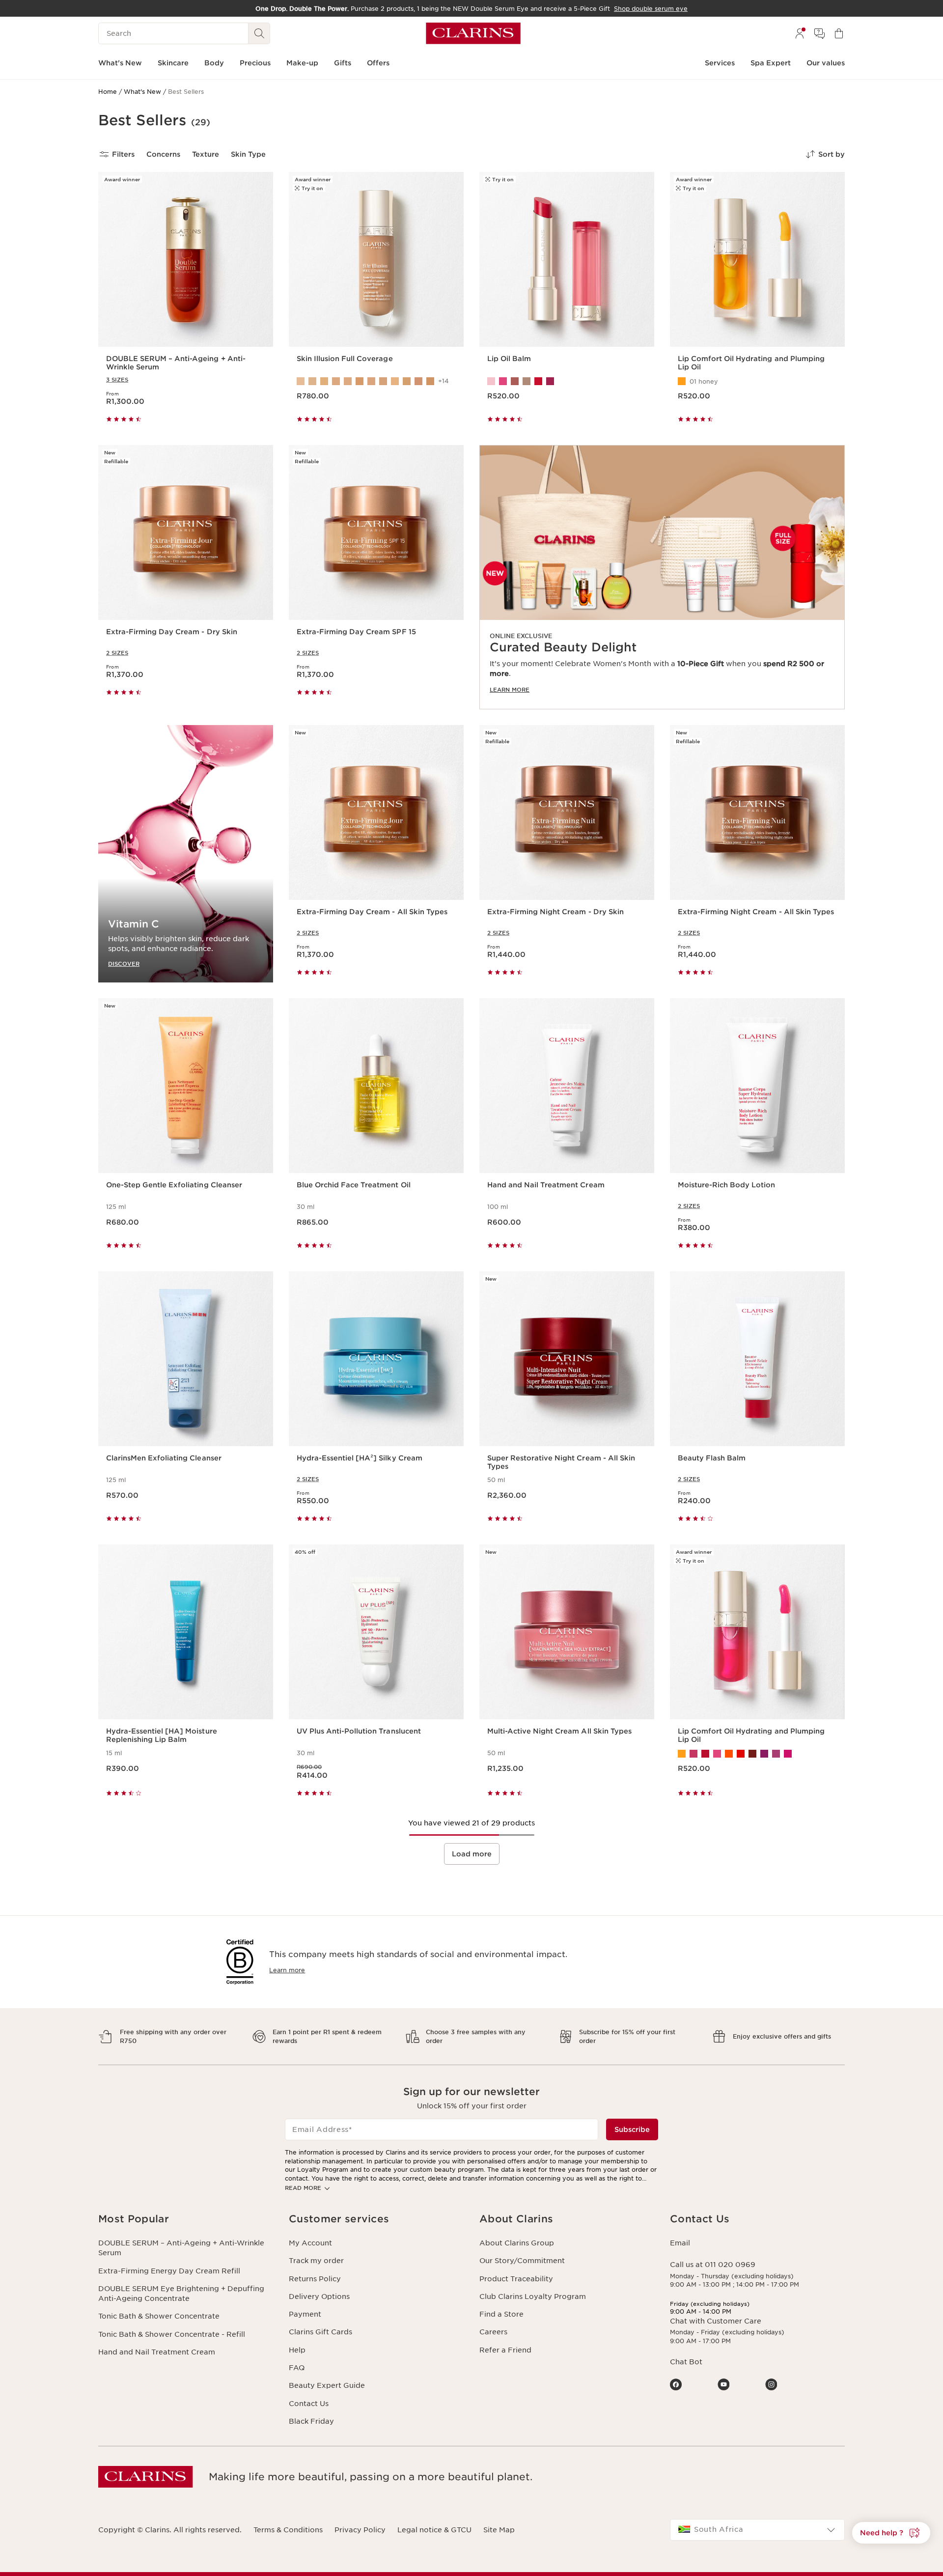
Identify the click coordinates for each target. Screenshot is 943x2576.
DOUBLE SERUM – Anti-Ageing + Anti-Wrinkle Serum (181, 2248)
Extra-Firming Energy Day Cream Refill (169, 2271)
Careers (493, 2332)
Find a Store (501, 2314)
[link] (662, 577)
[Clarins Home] (473, 33)
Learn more (287, 1970)
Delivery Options (319, 2296)
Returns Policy (315, 2279)
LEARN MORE (510, 690)
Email (680, 2243)
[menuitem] (800, 33)
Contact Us (309, 2404)
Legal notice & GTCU (434, 2530)
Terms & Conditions (288, 2530)
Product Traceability (516, 2279)
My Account (310, 2243)
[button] (891, 2533)
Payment (305, 2314)
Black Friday (311, 2421)
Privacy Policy (360, 2530)
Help (297, 2350)
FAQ (297, 2368)
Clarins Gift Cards (320, 2332)
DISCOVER (124, 964)
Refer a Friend (505, 2350)
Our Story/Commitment (522, 2261)
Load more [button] (472, 1854)
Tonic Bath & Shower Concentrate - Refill (172, 2334)
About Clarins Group (517, 2243)
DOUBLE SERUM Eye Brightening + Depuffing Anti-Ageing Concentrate (181, 2294)
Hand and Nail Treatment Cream (157, 2352)
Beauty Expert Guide (327, 2385)
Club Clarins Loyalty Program (533, 2296)
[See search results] (259, 33)
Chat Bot (686, 2362)
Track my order (316, 2261)
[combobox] (757, 2530)
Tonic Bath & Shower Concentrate (159, 2316)
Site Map (499, 2530)
